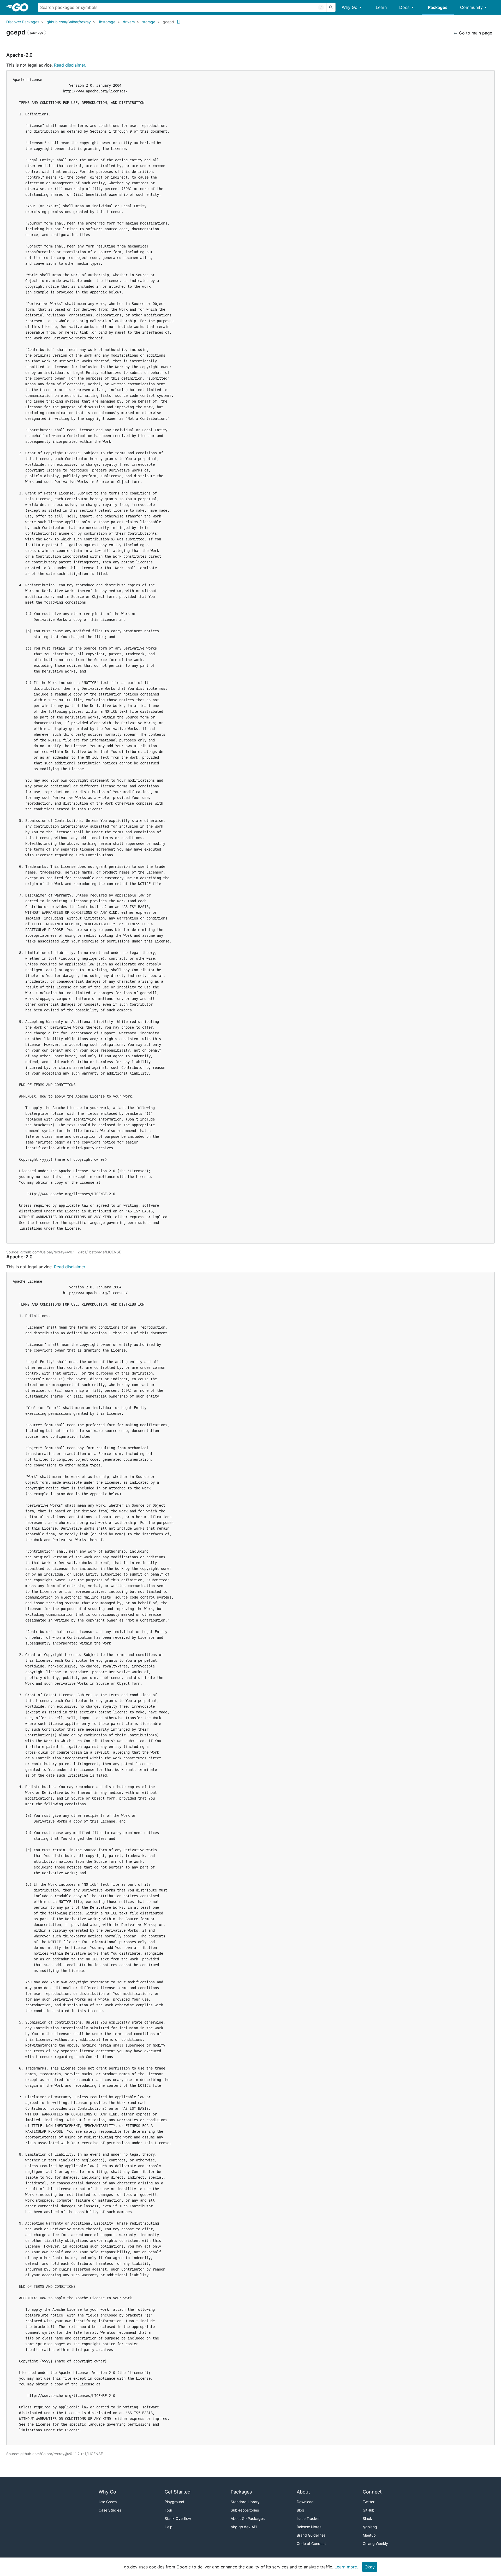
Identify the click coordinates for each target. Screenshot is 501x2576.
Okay (370, 2567)
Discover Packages (23, 22)
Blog (300, 2510)
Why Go (350, 7)
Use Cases (108, 2502)
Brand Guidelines (311, 2535)
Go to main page (475, 33)
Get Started (178, 2492)
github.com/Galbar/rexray (69, 22)
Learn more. (346, 2567)
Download (305, 2502)
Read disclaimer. (70, 65)
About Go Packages (248, 2518)
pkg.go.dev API (244, 2527)
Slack (367, 2518)
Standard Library (245, 2502)
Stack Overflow (178, 2518)
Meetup (369, 2535)
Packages (438, 7)
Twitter (369, 2502)
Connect (372, 2492)
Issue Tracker (308, 2518)
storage (149, 22)
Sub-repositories (245, 2510)
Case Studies (110, 2510)
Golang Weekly (375, 2543)
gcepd (168, 22)
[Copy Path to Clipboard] (178, 22)
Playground (174, 2502)
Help (169, 2527)
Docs (404, 7)
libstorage (107, 22)
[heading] (22, 7)
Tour (168, 2510)
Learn (381, 7)
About (303, 2492)
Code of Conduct (311, 2543)
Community (471, 7)
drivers (129, 22)
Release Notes (309, 2527)
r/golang (370, 2527)
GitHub (369, 2510)
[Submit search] (331, 7)
